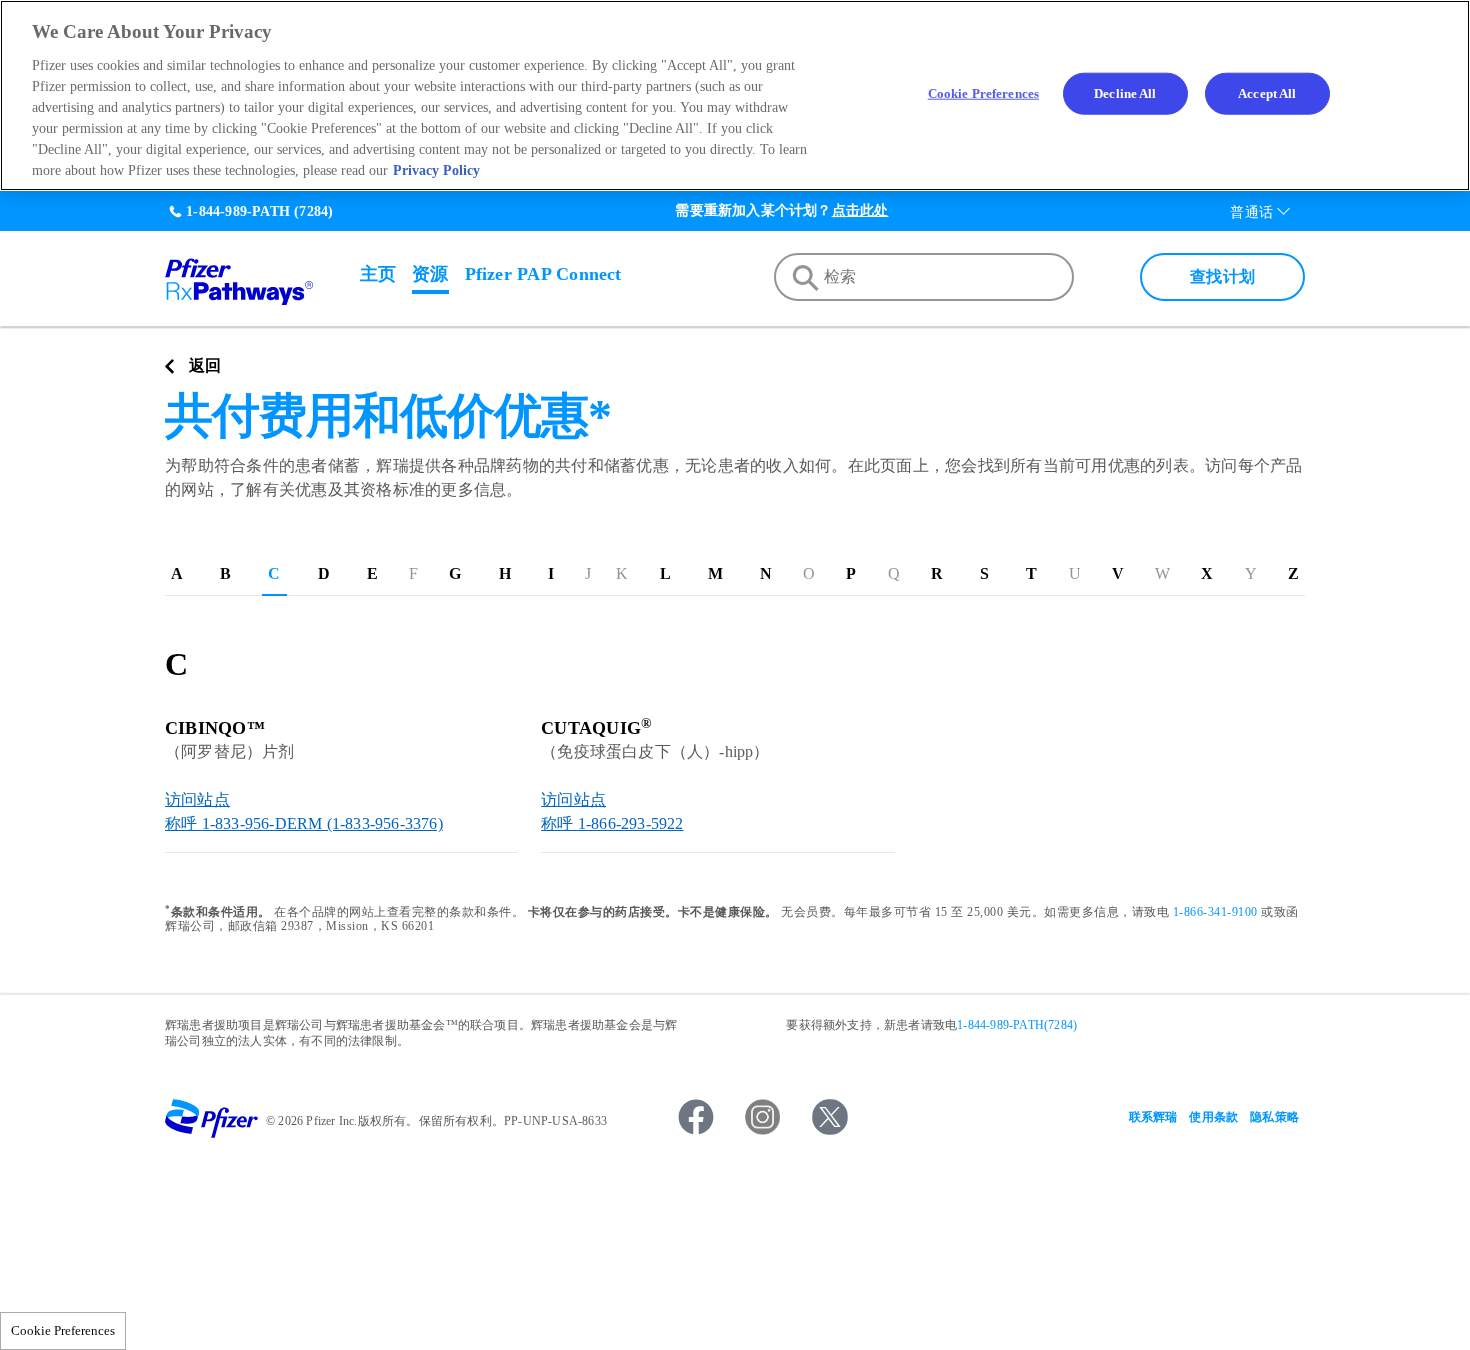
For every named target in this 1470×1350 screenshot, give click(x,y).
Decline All (1125, 93)
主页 (378, 274)
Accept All (1267, 93)
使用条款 (1213, 1117)
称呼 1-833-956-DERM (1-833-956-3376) (304, 823)
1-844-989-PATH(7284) (1017, 1025)
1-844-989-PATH (238, 211)
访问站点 (197, 799)
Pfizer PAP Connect (543, 274)
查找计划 (1222, 276)
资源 (430, 274)
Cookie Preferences (63, 1330)
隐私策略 (1274, 1117)
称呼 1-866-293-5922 (612, 823)
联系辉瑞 (1153, 1117)
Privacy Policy (436, 170)
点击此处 (860, 210)
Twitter (830, 1117)
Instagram (763, 1117)
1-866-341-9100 (1215, 912)
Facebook (696, 1117)
